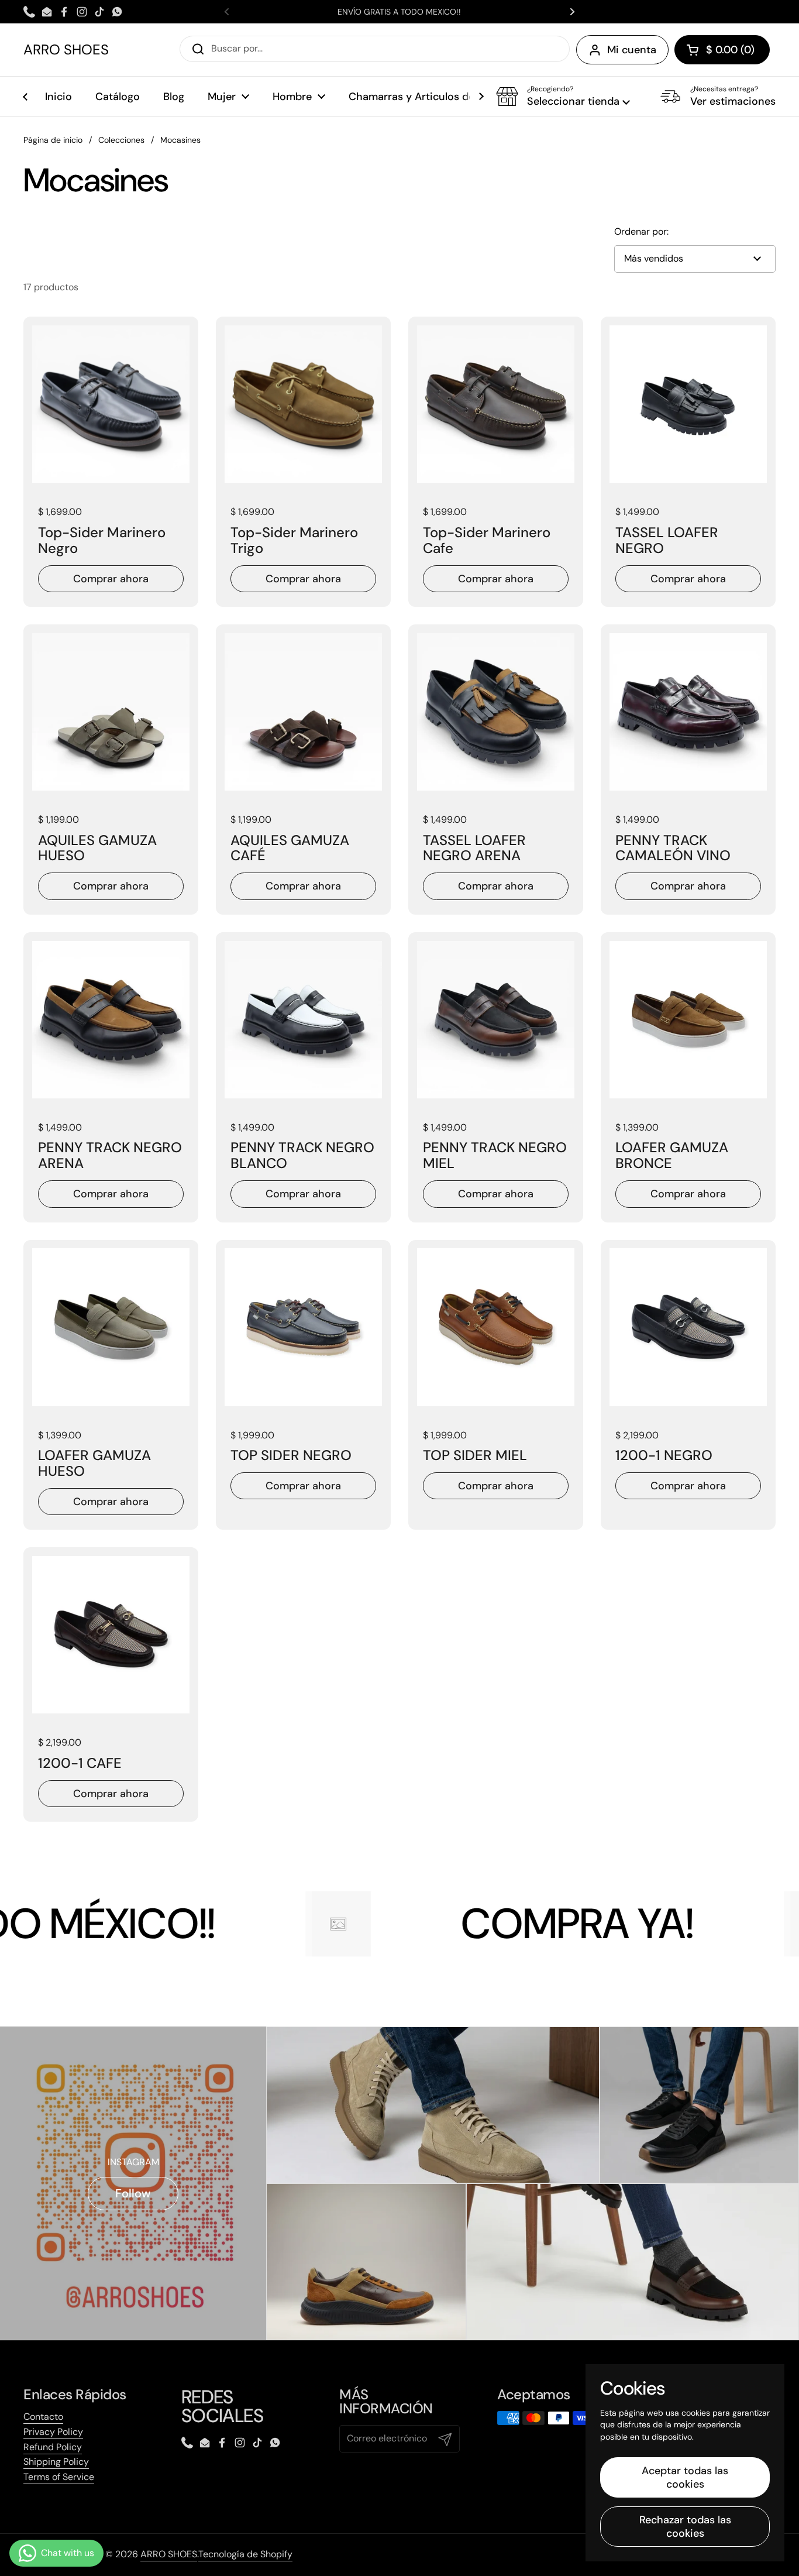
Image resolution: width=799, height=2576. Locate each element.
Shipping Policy (56, 2462)
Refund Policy (53, 2447)
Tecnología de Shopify (245, 2554)
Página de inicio (53, 140)
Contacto (43, 2417)
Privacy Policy (53, 2432)
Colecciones (121, 140)
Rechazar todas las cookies (685, 2527)
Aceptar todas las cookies (685, 2477)
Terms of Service (59, 2477)
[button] (722, 50)
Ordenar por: (641, 232)
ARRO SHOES (66, 50)
